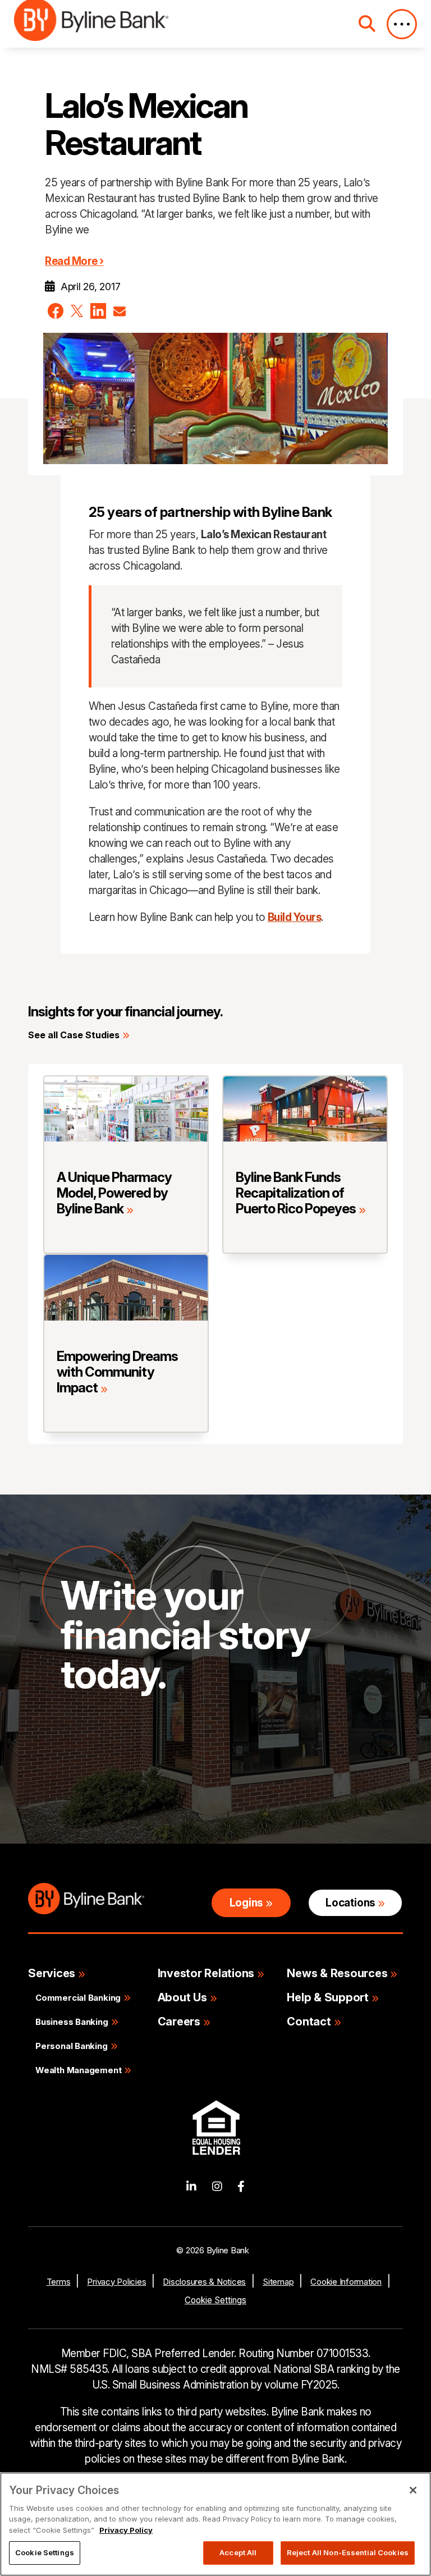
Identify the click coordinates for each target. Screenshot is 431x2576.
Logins (246, 1903)
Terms (59, 2282)
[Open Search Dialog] (367, 24)
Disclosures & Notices (204, 2282)
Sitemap (278, 2282)
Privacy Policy (126, 2530)
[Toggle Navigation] (402, 24)
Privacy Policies (116, 2282)
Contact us (106, 1779)
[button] (56, 311)
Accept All (238, 2552)
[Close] (413, 2490)
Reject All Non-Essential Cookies (348, 2552)
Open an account (231, 1779)
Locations (350, 1903)
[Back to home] (91, 24)
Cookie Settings (215, 2300)
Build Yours (295, 917)
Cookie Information (346, 2282)
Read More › (74, 261)
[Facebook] (241, 2187)
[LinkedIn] (191, 2187)
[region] (215, 2524)
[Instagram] (217, 2187)
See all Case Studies (74, 1035)
